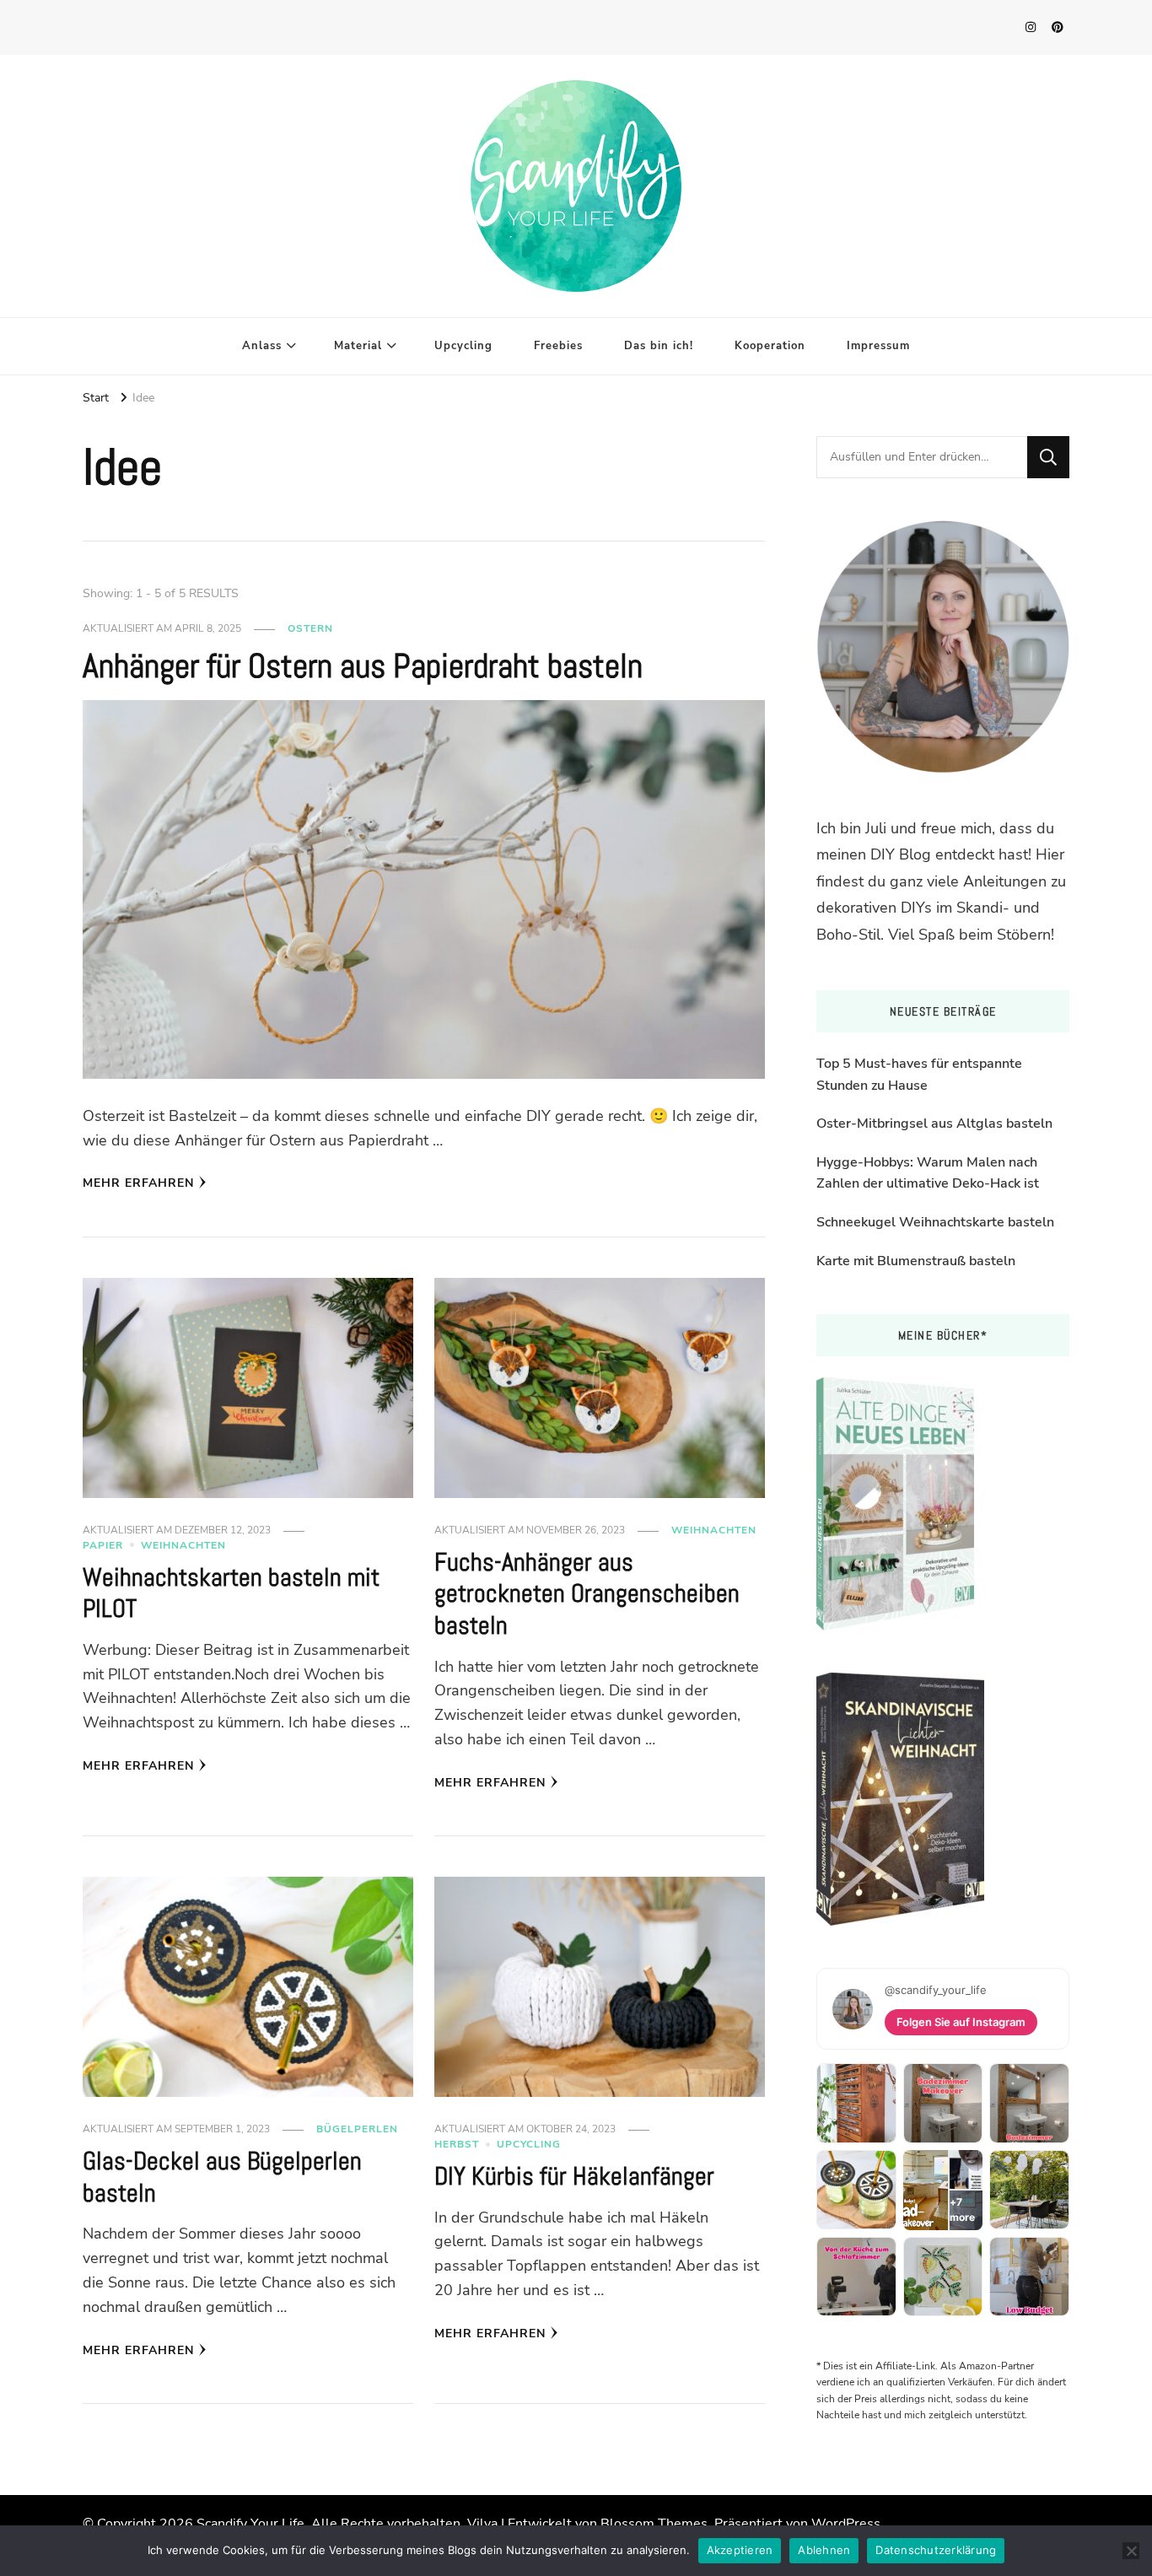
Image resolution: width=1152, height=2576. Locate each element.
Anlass (262, 346)
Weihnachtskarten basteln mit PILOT (231, 1593)
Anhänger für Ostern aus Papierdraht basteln (363, 666)
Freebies (558, 346)
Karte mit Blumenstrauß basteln (916, 1261)
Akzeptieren (740, 2550)
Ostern (310, 628)
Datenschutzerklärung (936, 2550)
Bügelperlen (357, 2129)
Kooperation (770, 346)
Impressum (878, 346)
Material (358, 346)
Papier (103, 1545)
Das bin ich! (659, 346)
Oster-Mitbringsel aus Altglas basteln (934, 1124)
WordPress (846, 2524)
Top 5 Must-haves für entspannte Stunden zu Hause (919, 1075)
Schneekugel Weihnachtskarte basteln (935, 1222)
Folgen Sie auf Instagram (961, 2022)
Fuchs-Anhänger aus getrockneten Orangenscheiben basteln (587, 1594)
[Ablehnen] (1131, 2551)
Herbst (457, 2144)
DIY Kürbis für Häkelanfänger (574, 2176)
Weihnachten (183, 1545)
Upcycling (463, 346)
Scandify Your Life (250, 2524)
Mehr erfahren (138, 1183)
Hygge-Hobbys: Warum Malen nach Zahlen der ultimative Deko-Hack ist (928, 1173)
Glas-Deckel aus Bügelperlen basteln (222, 2177)
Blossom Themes (654, 2524)
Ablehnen (824, 2550)
